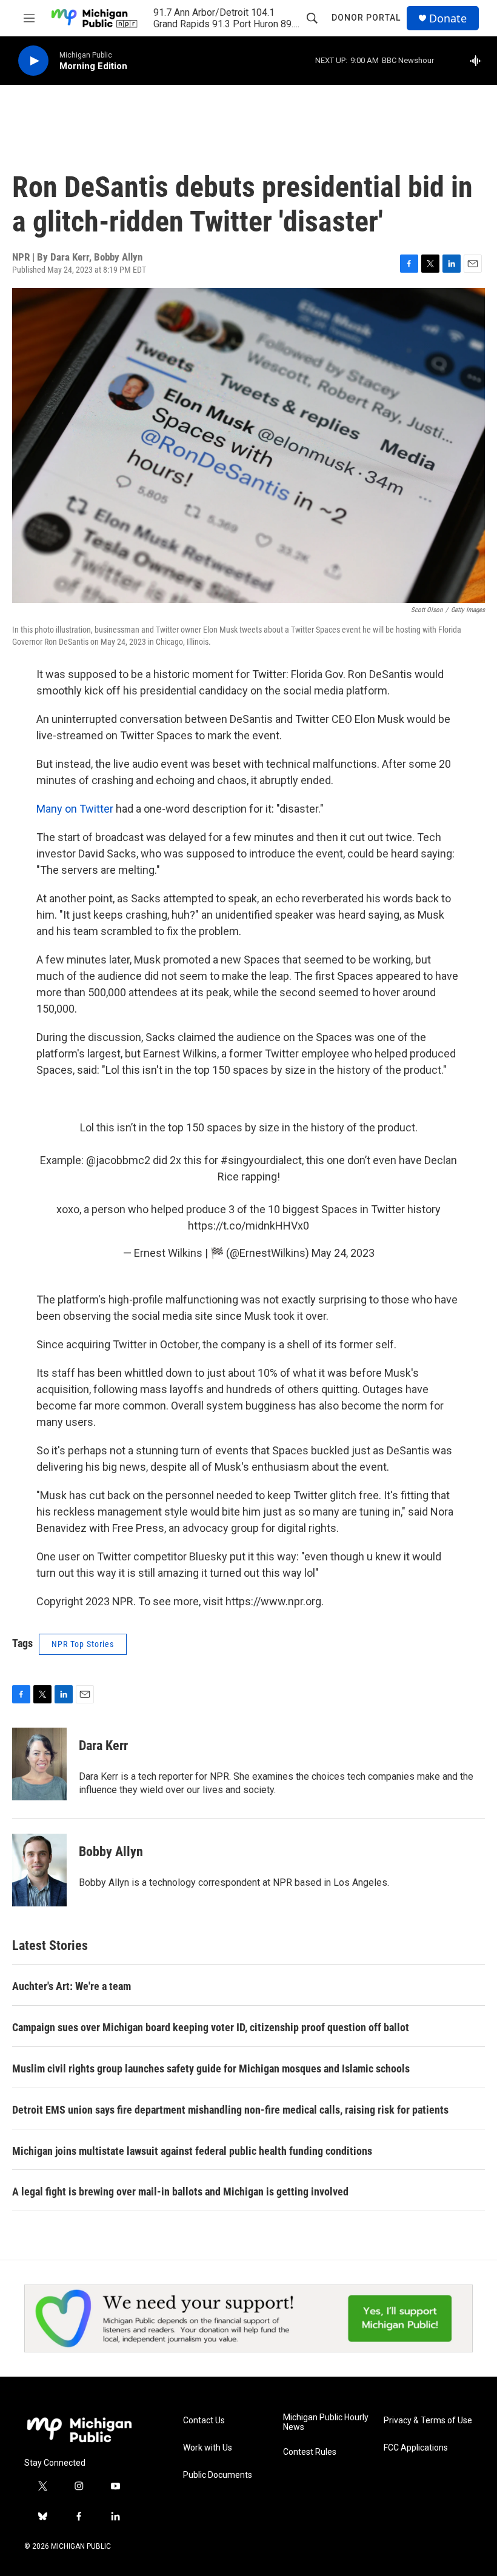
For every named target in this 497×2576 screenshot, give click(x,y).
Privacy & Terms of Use (428, 2421)
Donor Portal (366, 18)
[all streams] (479, 61)
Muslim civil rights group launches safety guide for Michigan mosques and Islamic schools (211, 2068)
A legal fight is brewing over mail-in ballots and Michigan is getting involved (180, 2192)
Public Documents (218, 2475)
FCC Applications (416, 2448)
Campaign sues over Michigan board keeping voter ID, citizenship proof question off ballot (211, 2027)
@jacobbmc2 (118, 1160)
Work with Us (208, 2448)
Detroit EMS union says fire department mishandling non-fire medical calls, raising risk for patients (230, 2110)
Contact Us (204, 2421)
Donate (448, 18)
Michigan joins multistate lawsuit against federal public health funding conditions (192, 2151)
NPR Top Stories (83, 1644)
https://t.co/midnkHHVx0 (248, 1226)
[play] (33, 61)
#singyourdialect (261, 1160)
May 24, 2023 (343, 1253)
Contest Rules (310, 2452)
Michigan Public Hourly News (326, 2422)
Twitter (96, 809)
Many (49, 809)
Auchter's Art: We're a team (72, 1986)
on (71, 809)
